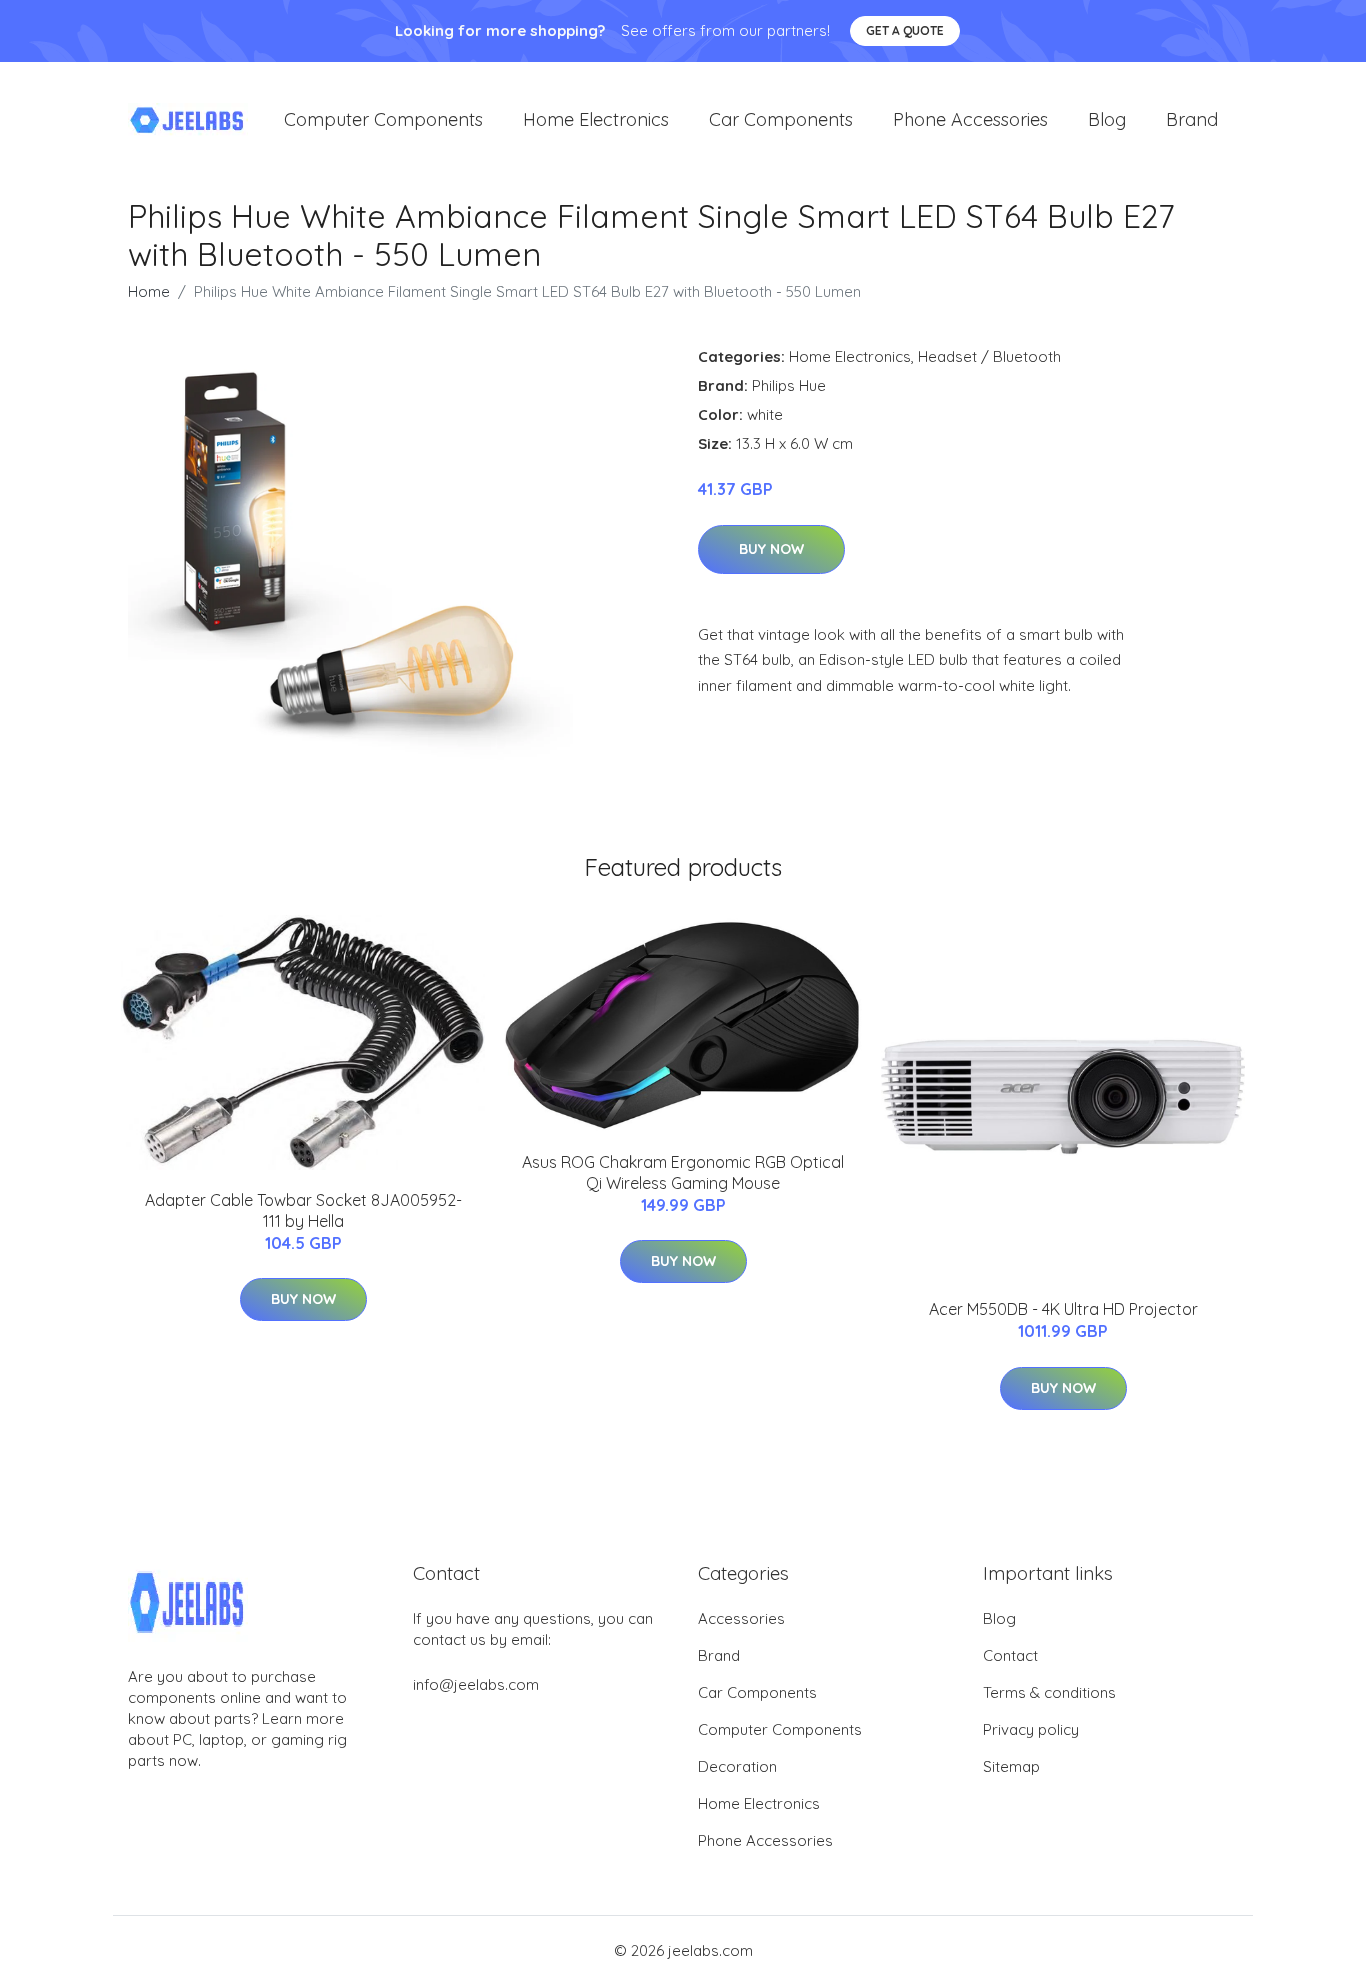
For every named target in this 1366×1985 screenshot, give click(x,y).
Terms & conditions (1049, 1692)
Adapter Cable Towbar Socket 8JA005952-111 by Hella (303, 1210)
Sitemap (1011, 1766)
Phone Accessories (970, 119)
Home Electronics (596, 119)
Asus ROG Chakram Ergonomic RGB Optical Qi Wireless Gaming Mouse (683, 1172)
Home (149, 291)
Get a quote (905, 30)
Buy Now (771, 549)
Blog (1107, 119)
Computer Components (383, 119)
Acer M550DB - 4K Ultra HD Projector (1063, 1309)
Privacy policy (1031, 1729)
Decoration (737, 1766)
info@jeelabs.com (476, 1684)
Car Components (781, 119)
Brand (1192, 119)
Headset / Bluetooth (989, 356)
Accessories (741, 1618)
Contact (1010, 1655)
